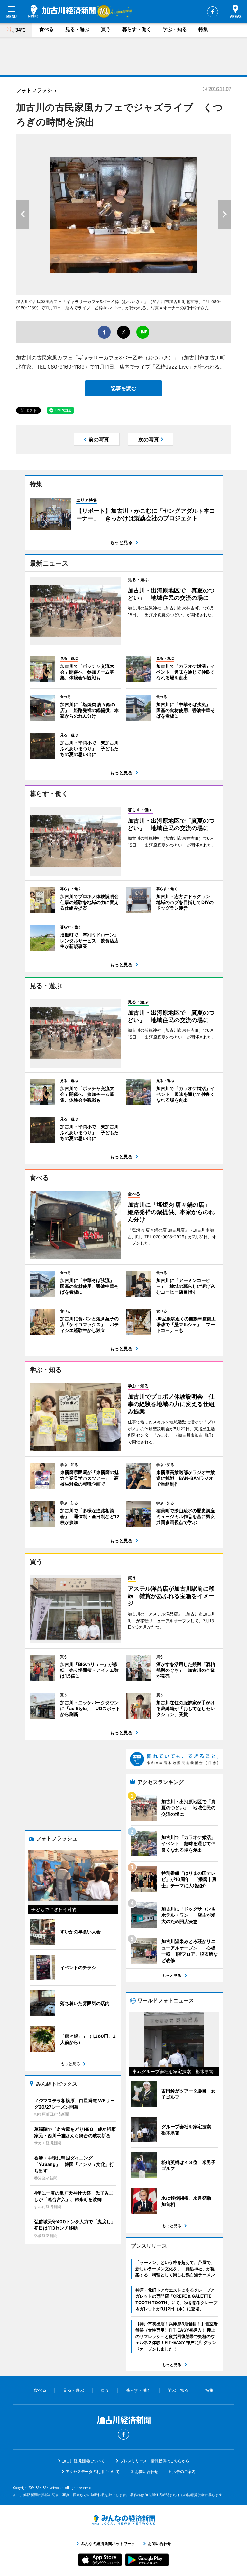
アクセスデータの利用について (93, 2471)
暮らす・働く (137, 29)
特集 (203, 29)
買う (106, 29)
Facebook (213, 12)
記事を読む (123, 388)
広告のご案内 (184, 2471)
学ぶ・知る (175, 29)
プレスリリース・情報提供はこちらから (155, 2461)
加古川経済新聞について (83, 2461)
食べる (46, 29)
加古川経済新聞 (62, 11)
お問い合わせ (147, 2471)
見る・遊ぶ (77, 29)
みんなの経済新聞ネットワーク (123, 2520)
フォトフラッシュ (37, 90)
